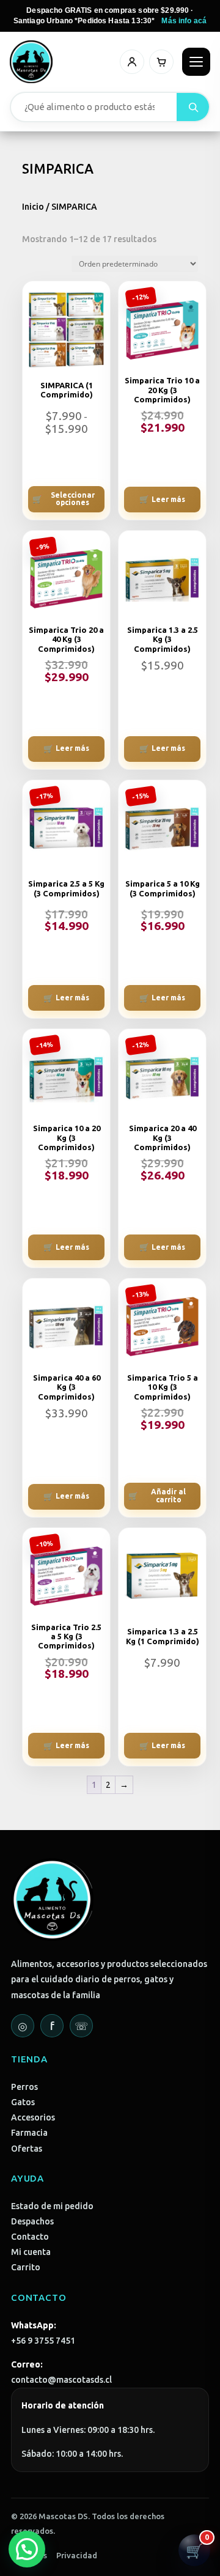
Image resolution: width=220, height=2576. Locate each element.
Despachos (32, 2221)
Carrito (26, 2267)
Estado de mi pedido (52, 2206)
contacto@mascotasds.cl (61, 2380)
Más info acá (184, 21)
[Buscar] (193, 107)
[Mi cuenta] (132, 62)
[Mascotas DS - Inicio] (31, 62)
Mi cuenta (31, 2252)
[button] (27, 2549)
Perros (24, 2087)
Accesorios (33, 2117)
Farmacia (29, 2133)
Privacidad (77, 2555)
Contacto (30, 2237)
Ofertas (27, 2149)
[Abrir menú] (196, 62)
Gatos (23, 2102)
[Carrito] (161, 62)
